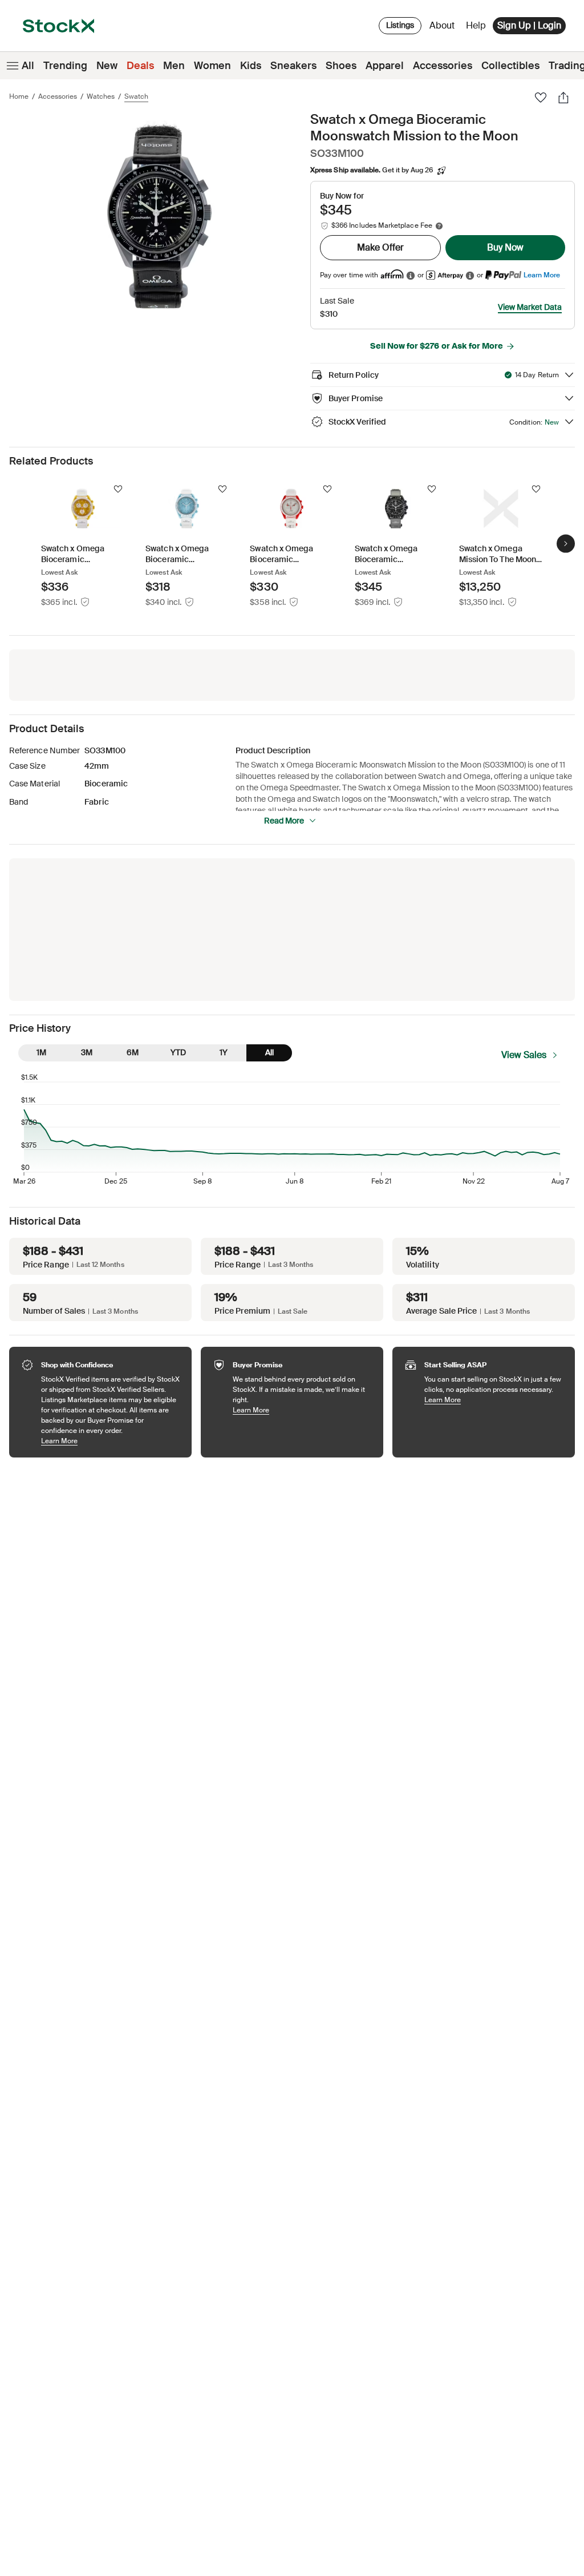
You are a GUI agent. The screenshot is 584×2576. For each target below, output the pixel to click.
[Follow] (118, 489)
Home (19, 96)
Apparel (385, 66)
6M (133, 1052)
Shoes (341, 66)
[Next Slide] (566, 543)
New (107, 66)
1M (41, 1052)
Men (174, 66)
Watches (101, 96)
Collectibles (510, 66)
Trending (65, 66)
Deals (140, 66)
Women (212, 66)
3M (87, 1052)
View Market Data (530, 307)
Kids (251, 66)
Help (476, 25)
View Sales (524, 1055)
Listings (400, 25)
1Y (224, 1052)
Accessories (443, 66)
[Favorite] (541, 98)
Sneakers (293, 66)
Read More (284, 821)
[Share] (563, 98)
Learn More (542, 275)
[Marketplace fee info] (439, 226)
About (444, 28)
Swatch (136, 96)
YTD (178, 1052)
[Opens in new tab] (411, 275)
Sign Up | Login (529, 25)
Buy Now (505, 247)
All (28, 66)
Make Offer (380, 247)
